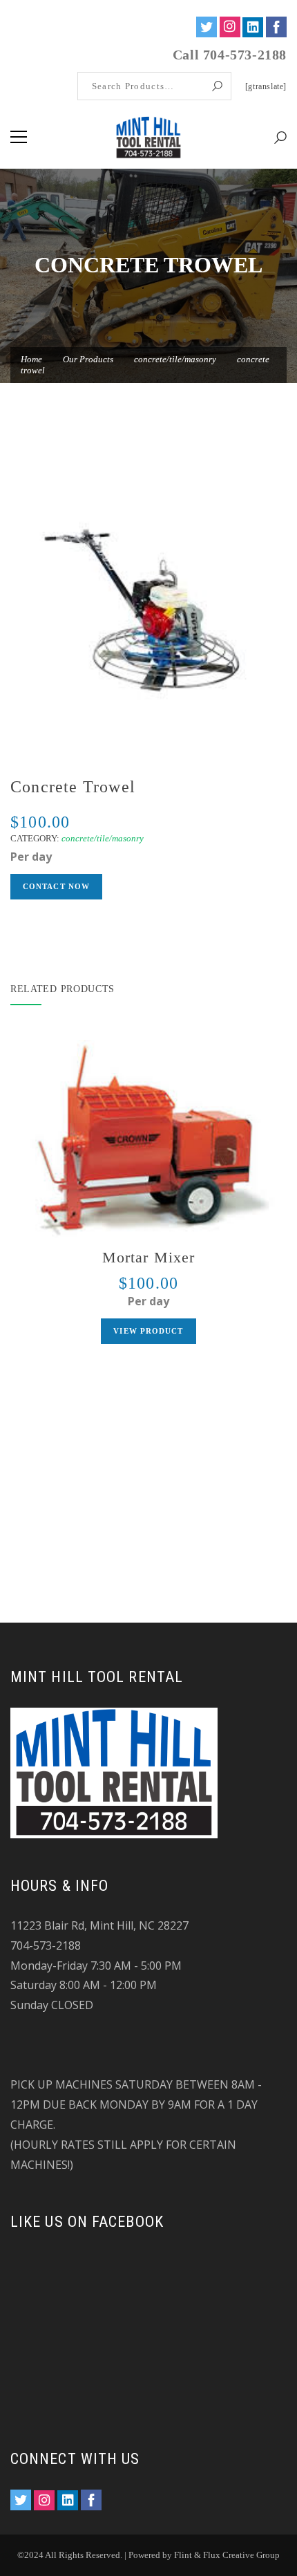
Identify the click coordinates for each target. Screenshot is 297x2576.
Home (31, 359)
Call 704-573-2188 (230, 55)
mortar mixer (148, 1257)
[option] (148, 611)
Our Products (88, 359)
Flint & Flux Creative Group (227, 2555)
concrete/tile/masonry (175, 359)
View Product (148, 1331)
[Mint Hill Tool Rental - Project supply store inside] (149, 137)
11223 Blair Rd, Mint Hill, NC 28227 (99, 1925)
